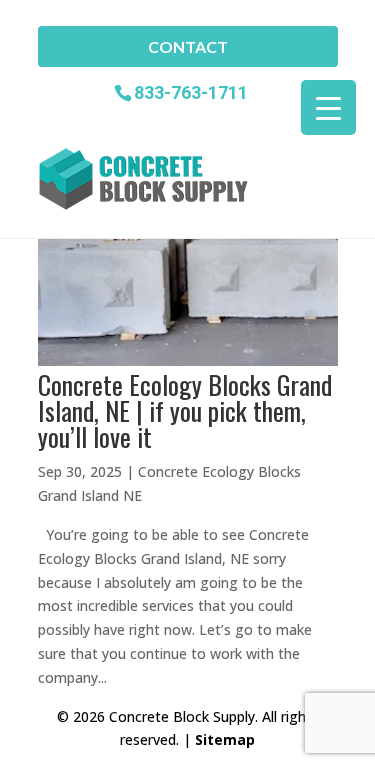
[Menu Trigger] (328, 107)
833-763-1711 (191, 91)
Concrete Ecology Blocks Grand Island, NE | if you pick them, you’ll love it (185, 410)
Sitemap (225, 739)
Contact (188, 46)
